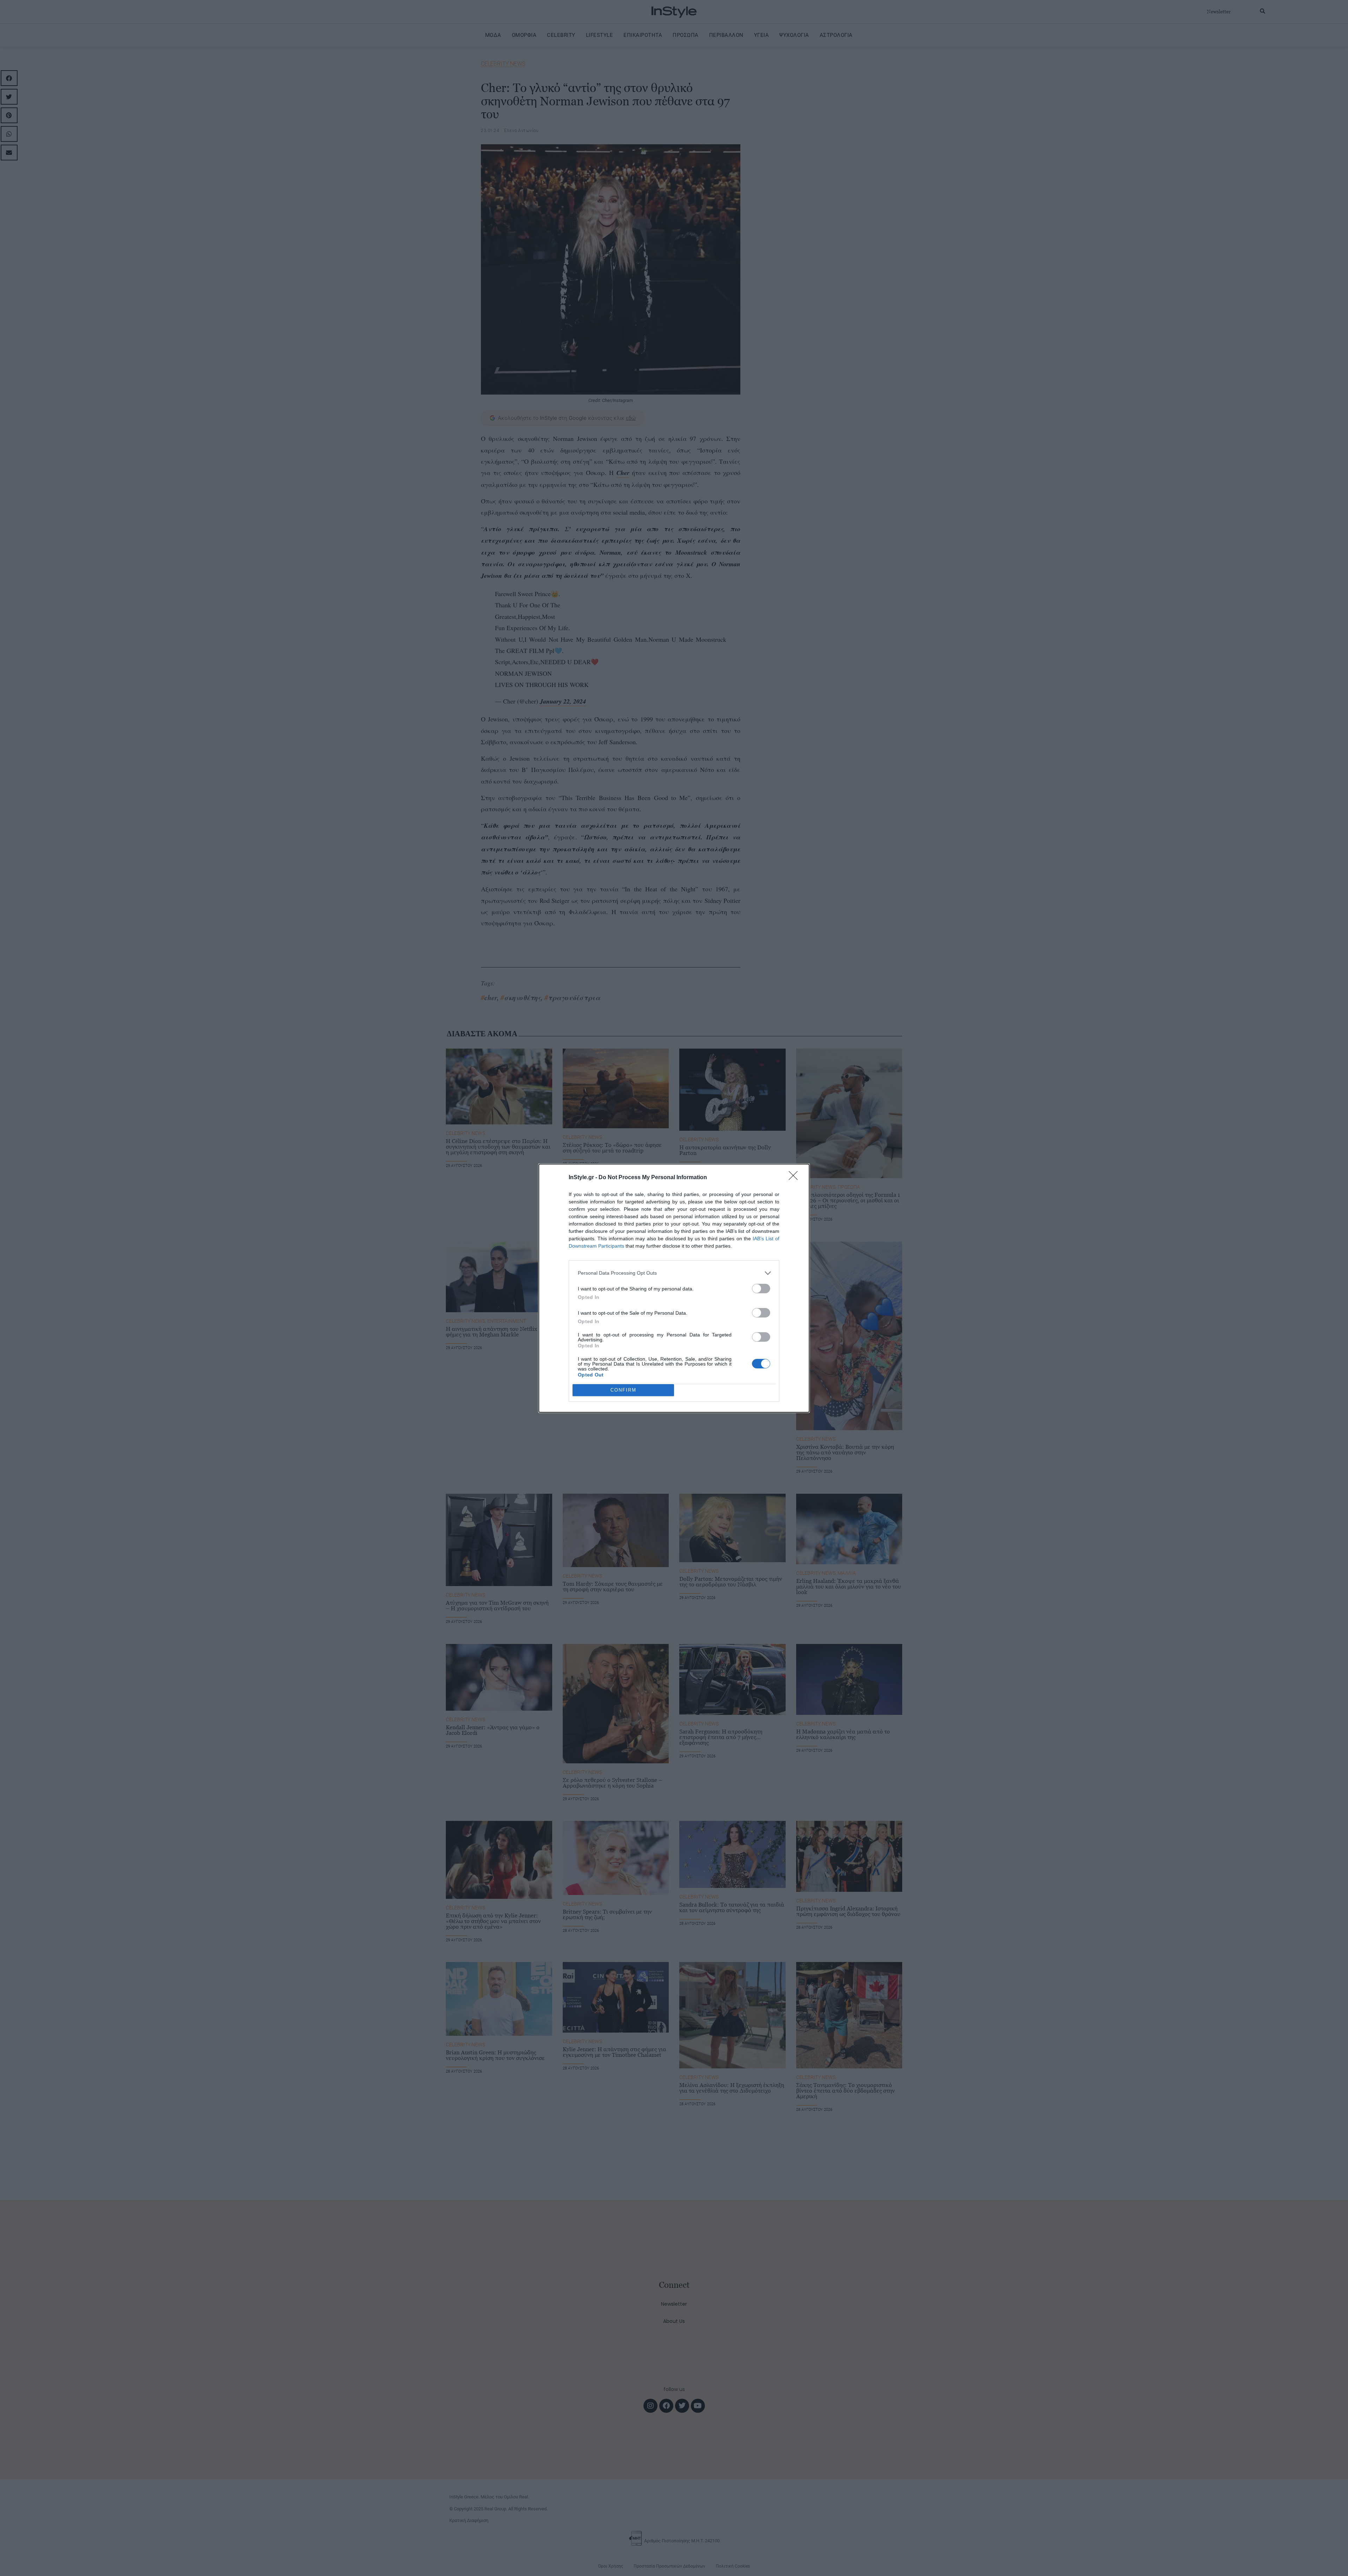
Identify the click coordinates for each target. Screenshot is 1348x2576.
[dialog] (674, 1288)
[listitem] (674, 1273)
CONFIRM (623, 1390)
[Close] (795, 1178)
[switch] (761, 1289)
